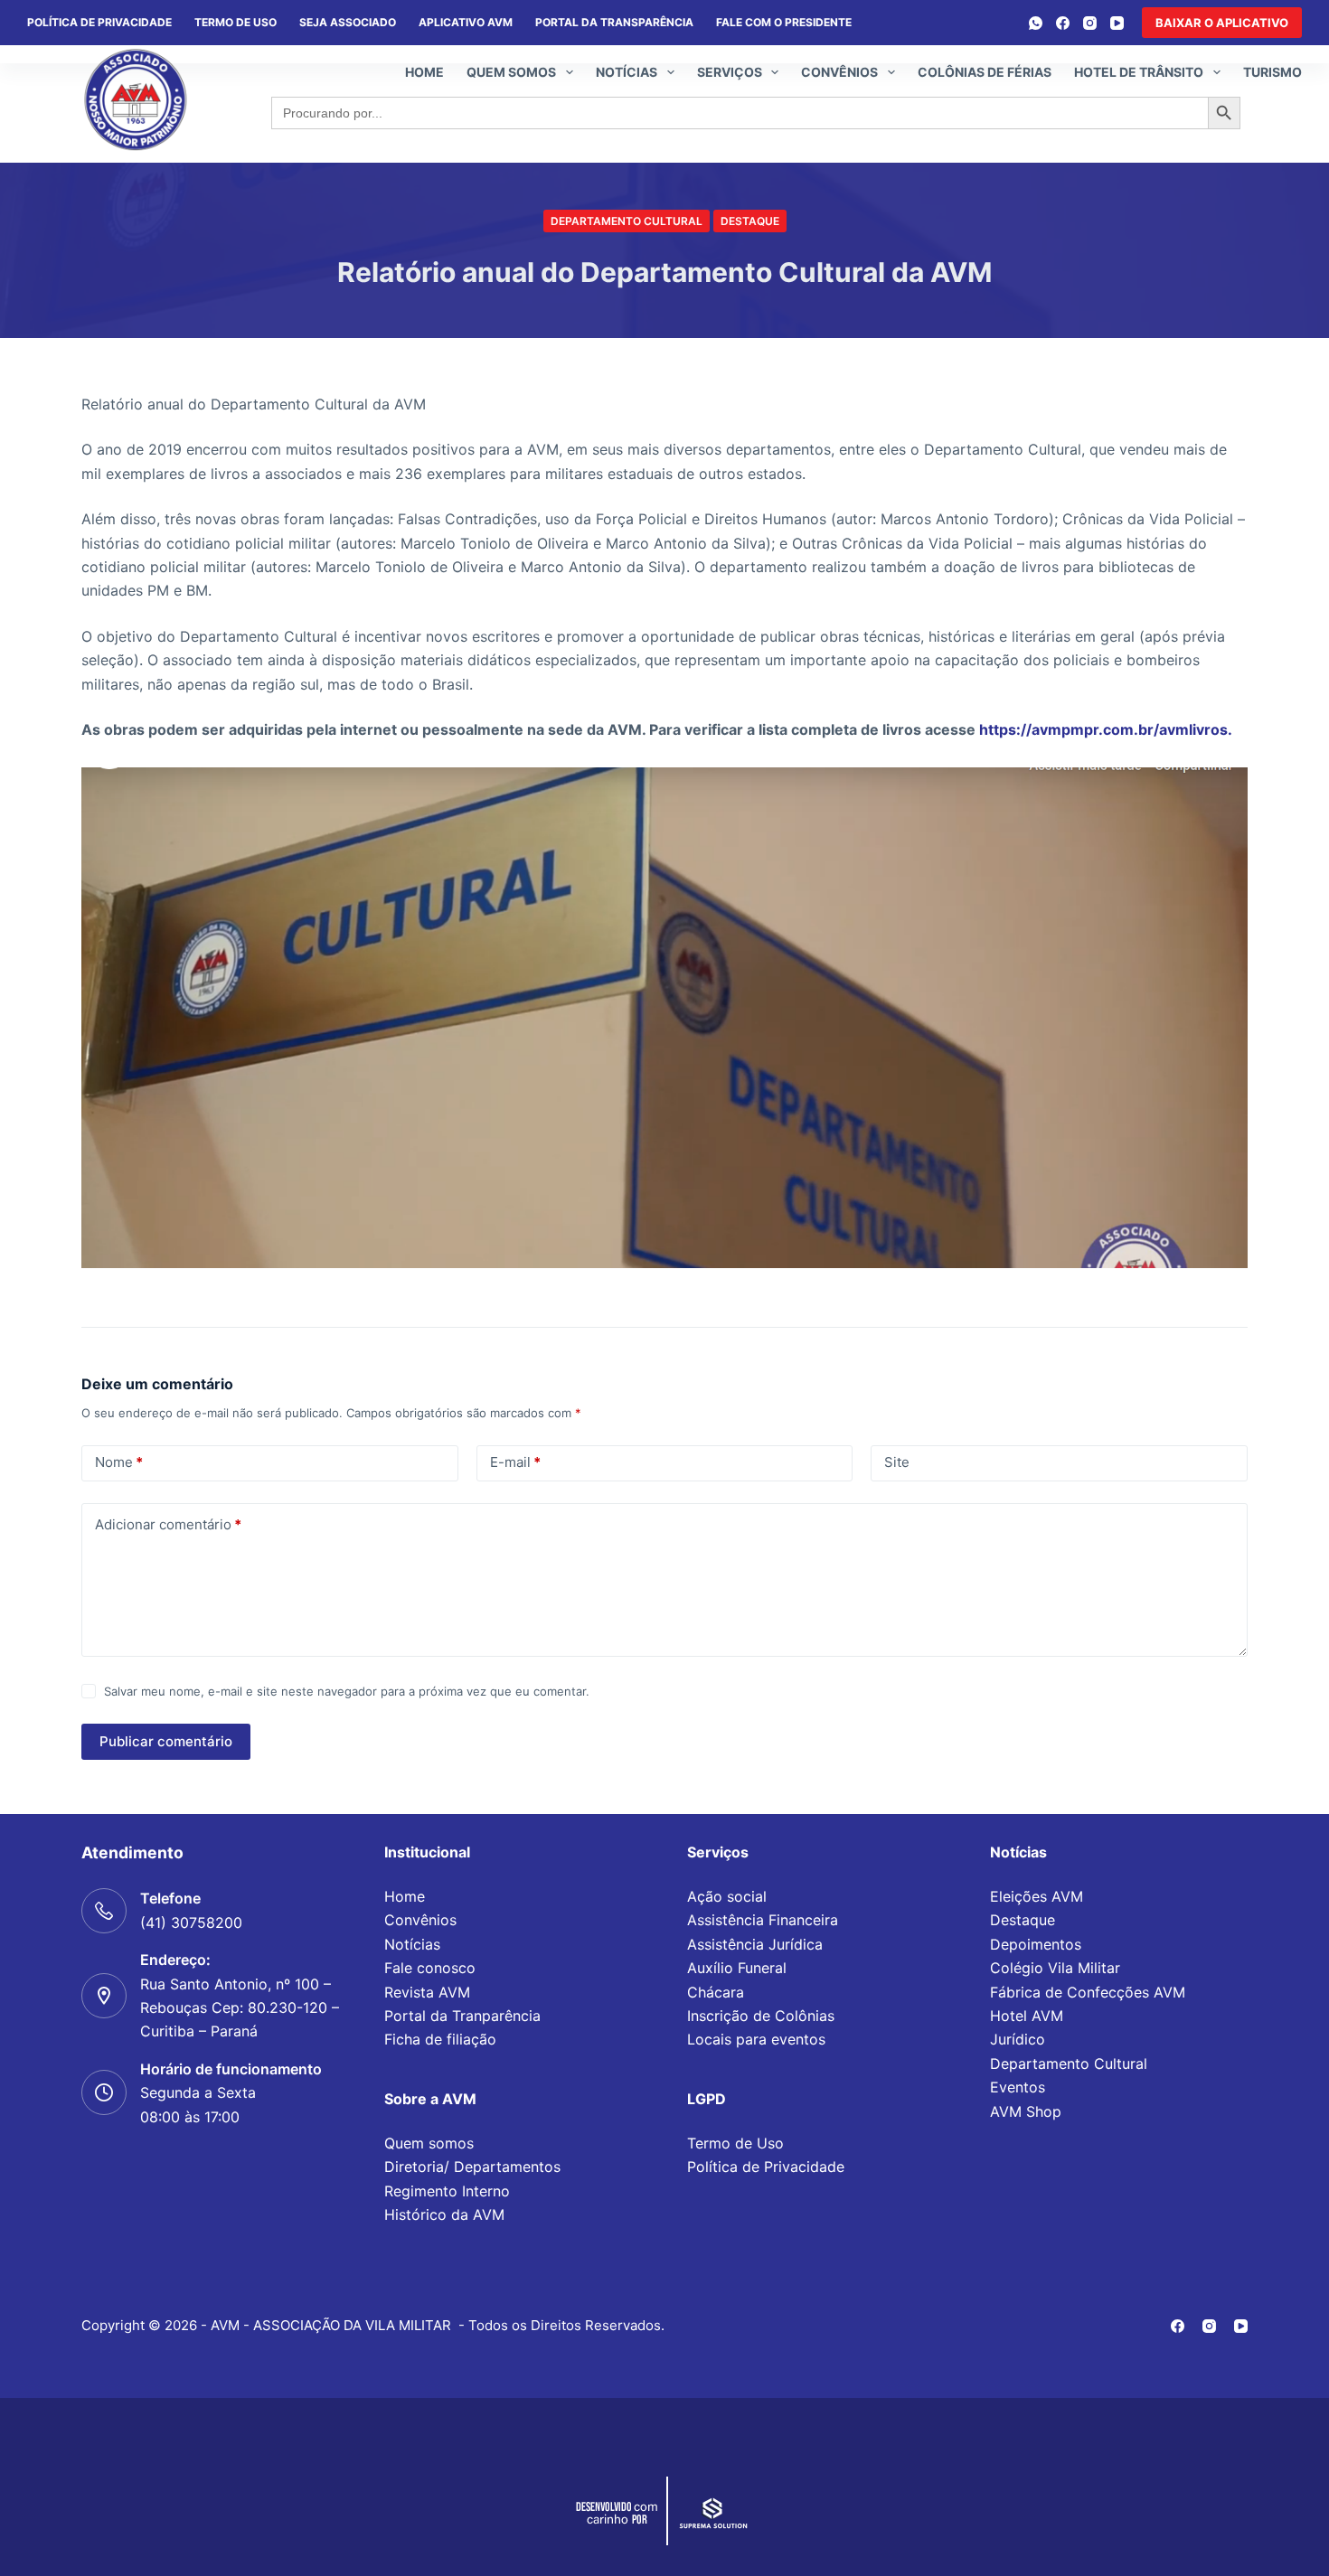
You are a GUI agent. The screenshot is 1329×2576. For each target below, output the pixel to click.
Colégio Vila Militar (1055, 1968)
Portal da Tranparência (462, 2016)
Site (897, 1462)
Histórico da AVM (444, 2214)
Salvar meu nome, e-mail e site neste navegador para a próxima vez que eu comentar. (347, 1691)
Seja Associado (348, 22)
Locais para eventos (756, 2039)
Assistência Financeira (763, 1920)
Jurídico (1018, 2039)
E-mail (515, 1462)
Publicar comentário (166, 1741)
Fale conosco (430, 1968)
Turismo (1272, 72)
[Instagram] (1090, 23)
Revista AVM (427, 1992)
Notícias (627, 72)
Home (424, 72)
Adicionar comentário (168, 1524)
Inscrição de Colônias (761, 2016)
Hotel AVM (1027, 2016)
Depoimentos (1036, 1944)
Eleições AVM (1037, 1896)
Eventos (1018, 2087)
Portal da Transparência (614, 22)
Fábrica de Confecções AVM (1088, 1992)
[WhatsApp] (1036, 23)
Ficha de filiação (440, 2039)
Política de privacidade (99, 22)
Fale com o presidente (784, 22)
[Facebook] (1063, 23)
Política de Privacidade (766, 2167)
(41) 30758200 (191, 1923)
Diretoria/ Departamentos (472, 2167)
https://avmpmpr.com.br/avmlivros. (1106, 729)
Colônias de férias (985, 72)
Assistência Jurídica (755, 1944)
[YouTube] (1117, 23)
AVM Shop (1026, 2111)
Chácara (716, 1992)
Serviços (730, 72)
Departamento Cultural (627, 221)
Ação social (727, 1896)
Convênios (839, 72)
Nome (119, 1462)
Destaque (750, 221)
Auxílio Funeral (737, 1968)
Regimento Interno (447, 2191)
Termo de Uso (236, 22)
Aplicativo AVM (466, 22)
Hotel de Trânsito (1139, 72)
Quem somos (511, 72)
